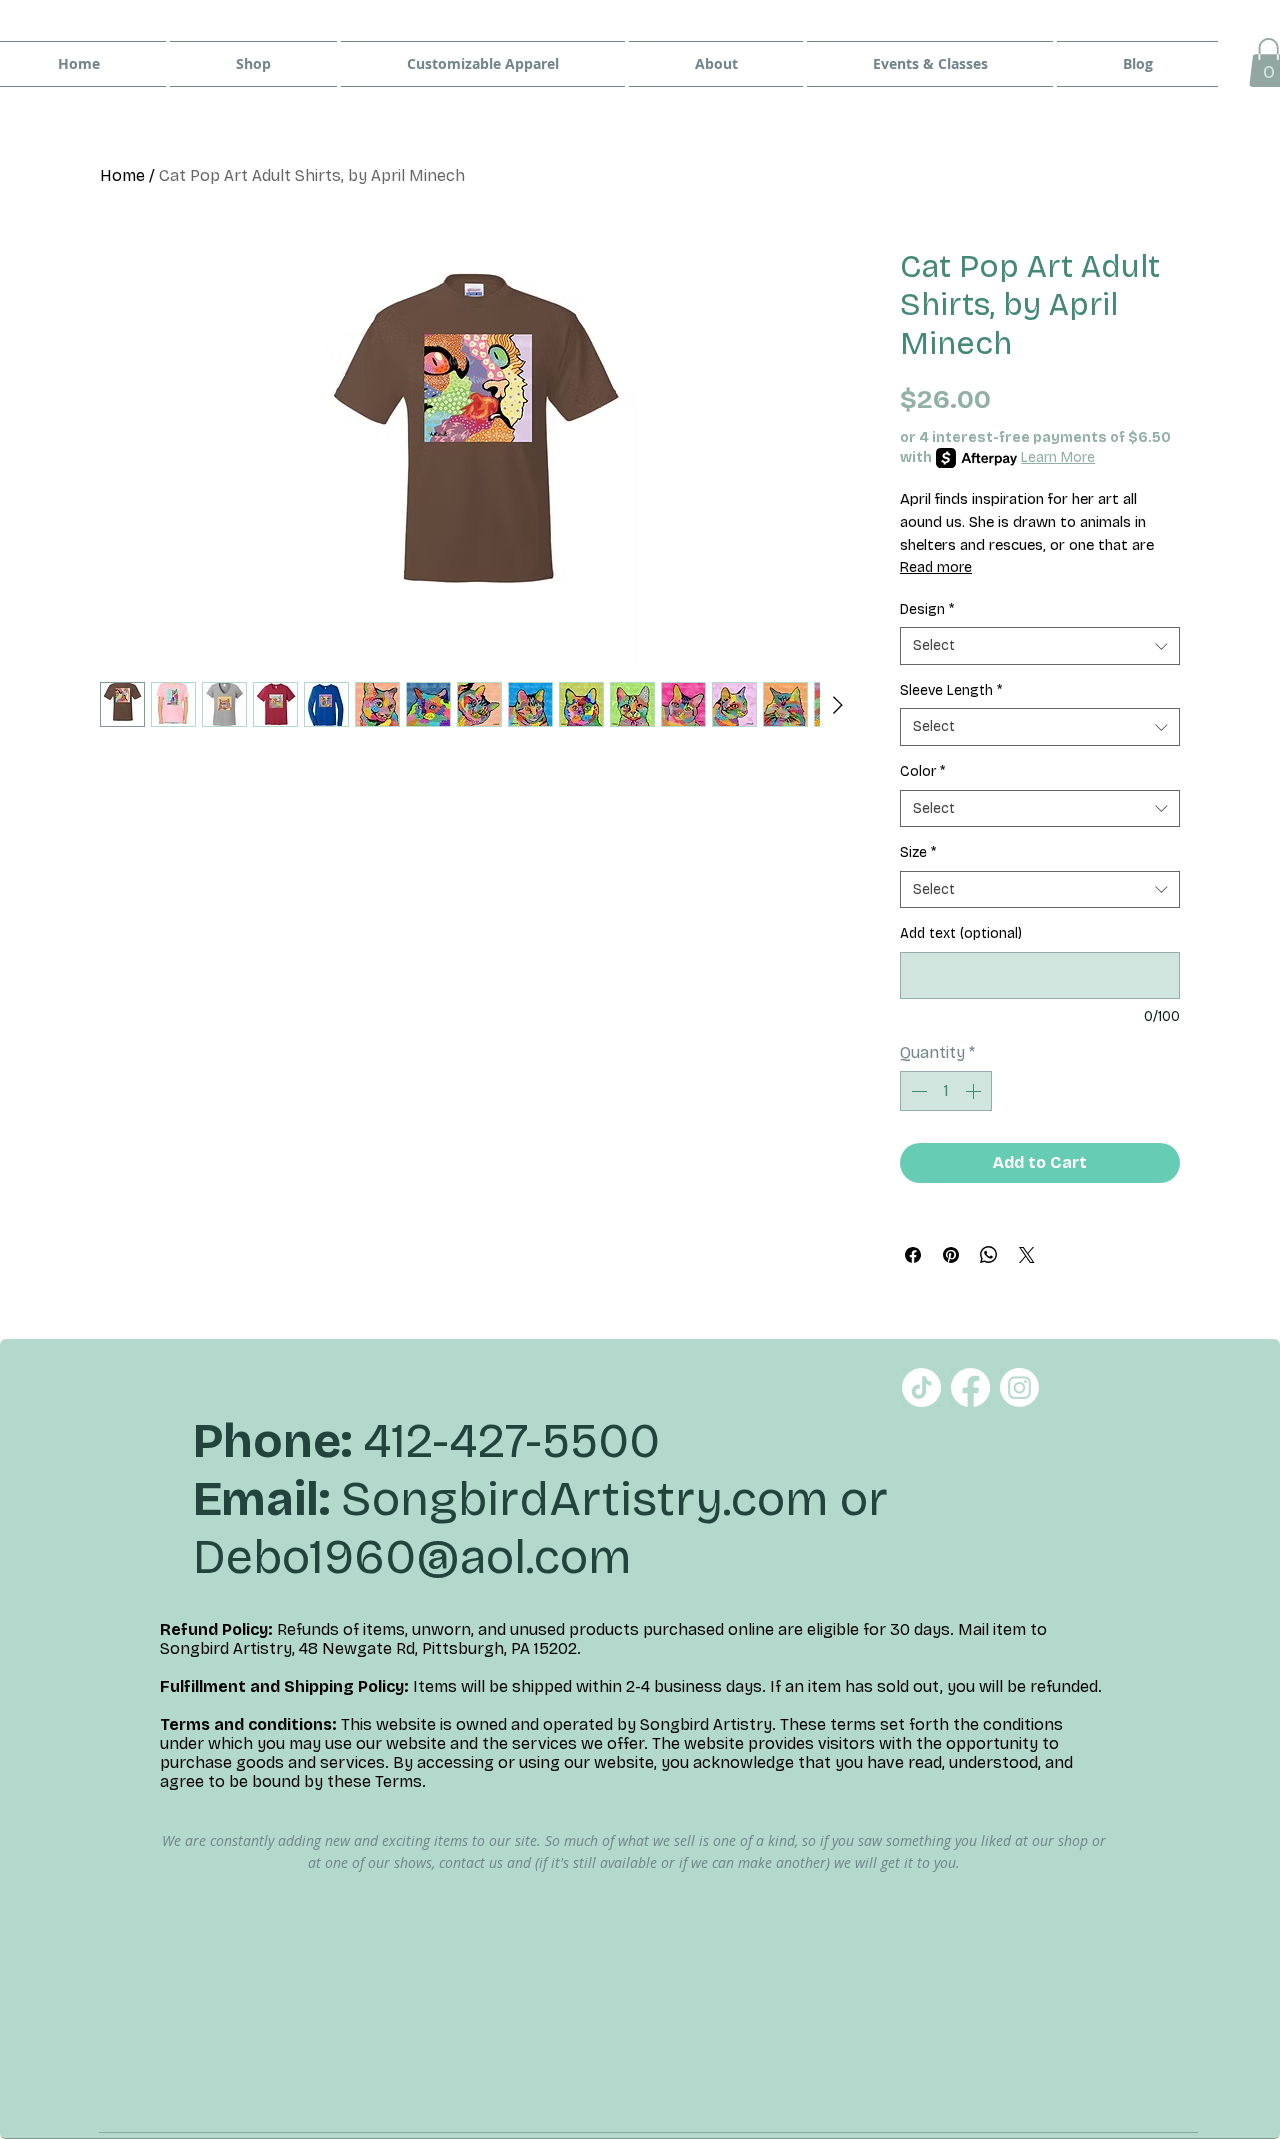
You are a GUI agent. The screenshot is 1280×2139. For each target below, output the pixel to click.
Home (122, 175)
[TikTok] (921, 1387)
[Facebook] (970, 1387)
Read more (936, 567)
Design (927, 609)
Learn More (1058, 457)
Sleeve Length (951, 690)
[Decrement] (917, 1091)
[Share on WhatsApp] (989, 1255)
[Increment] (975, 1091)
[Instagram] (1019, 1387)
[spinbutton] (946, 1091)
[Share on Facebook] (913, 1255)
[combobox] (1040, 646)
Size (918, 852)
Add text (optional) (961, 933)
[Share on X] (1027, 1255)
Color (922, 771)
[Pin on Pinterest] (951, 1255)
